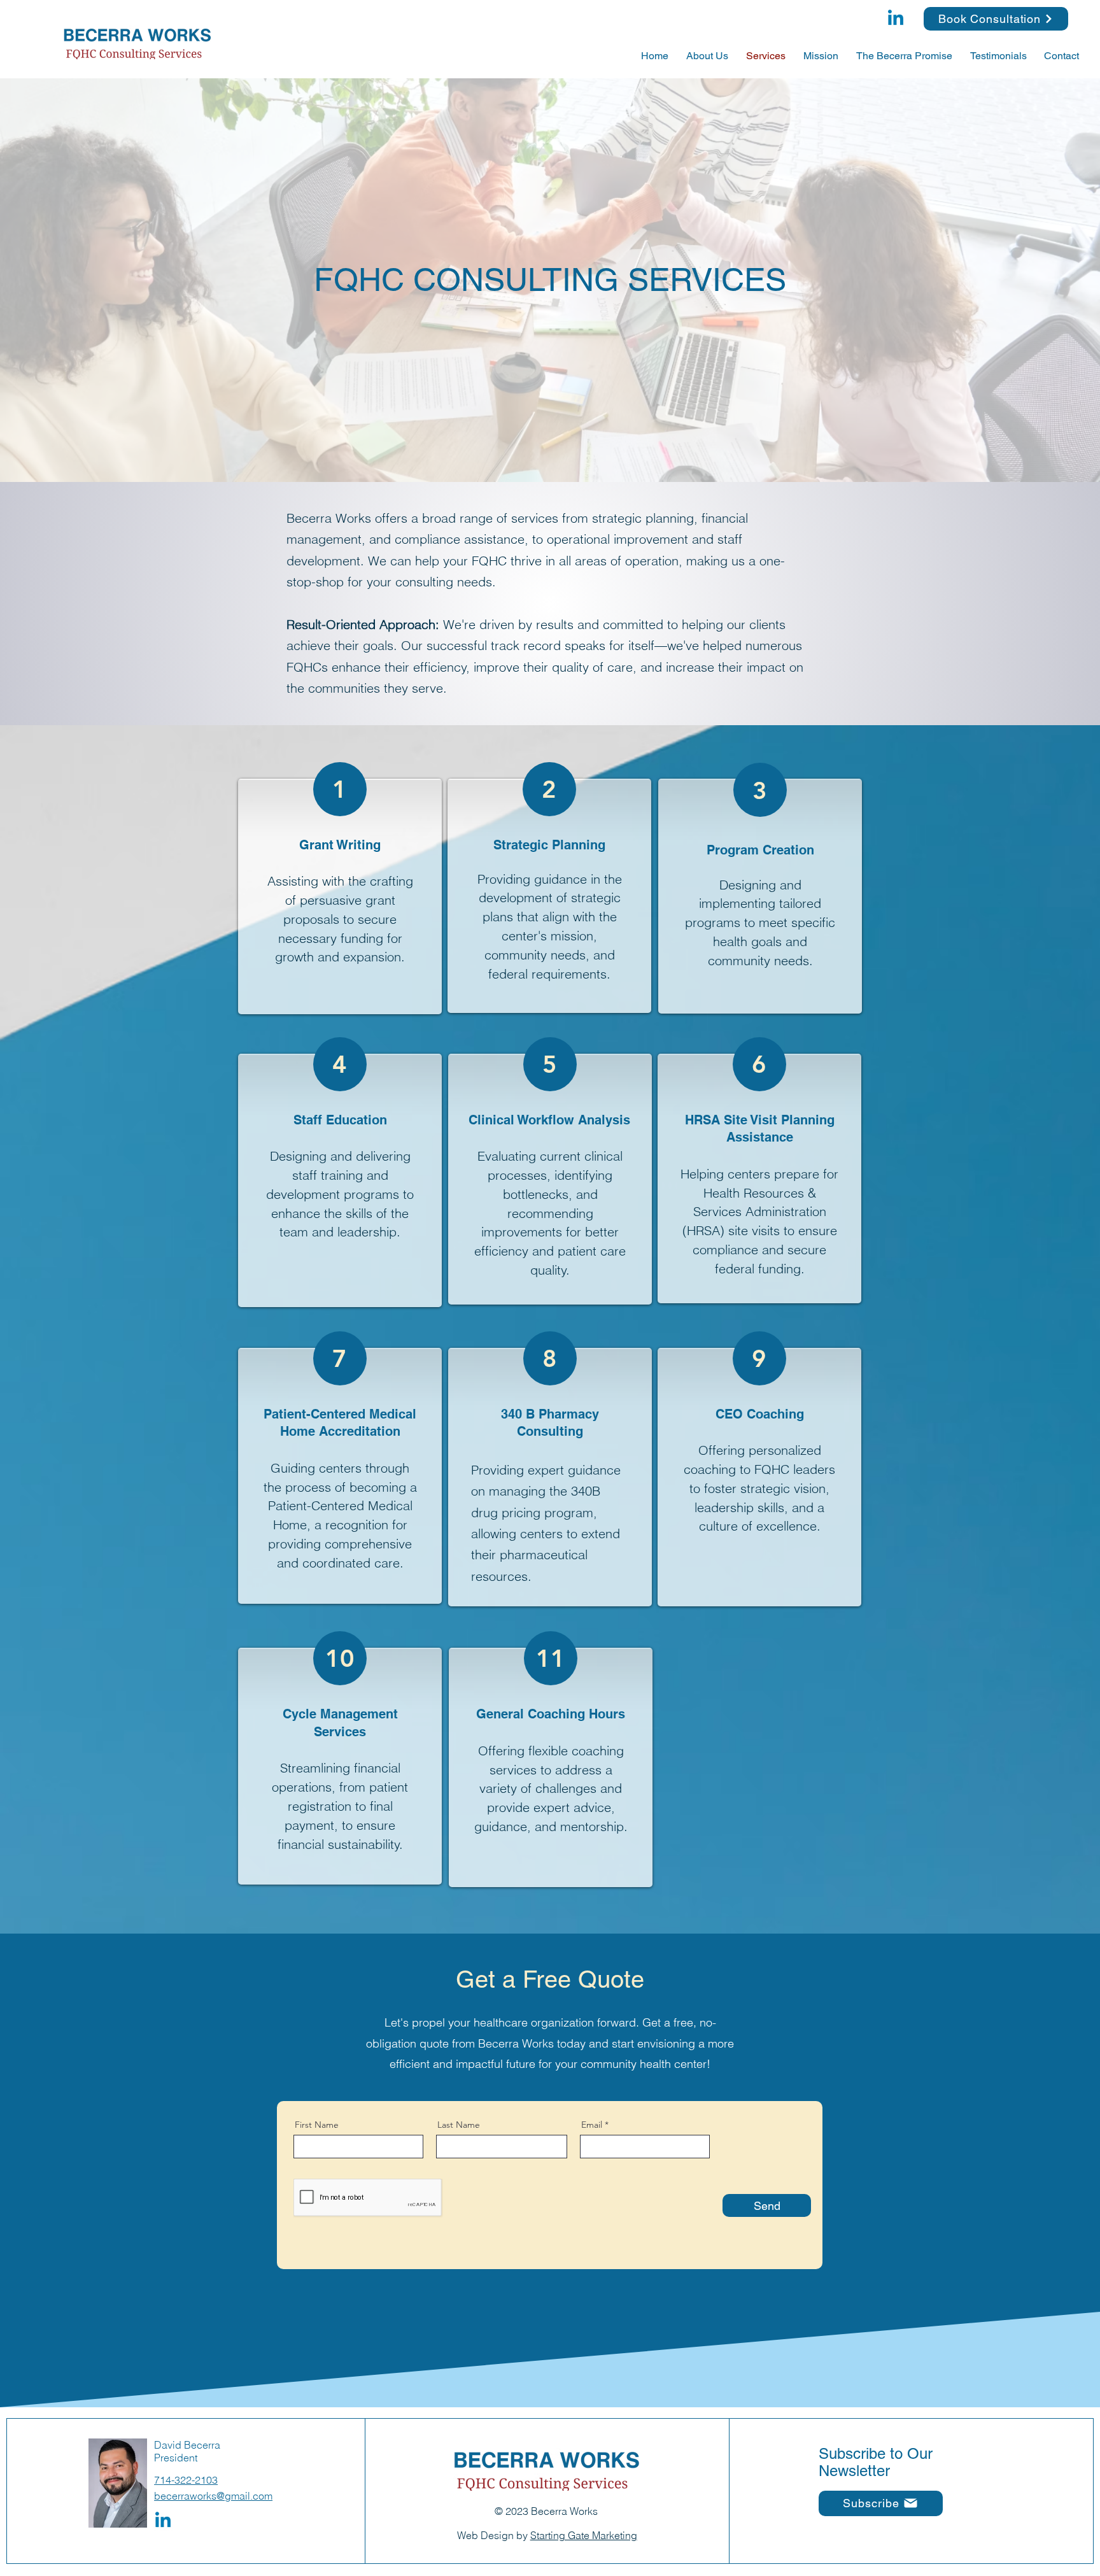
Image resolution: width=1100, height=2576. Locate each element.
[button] (881, 2503)
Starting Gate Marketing (584, 2535)
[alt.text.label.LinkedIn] (896, 19)
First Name (317, 2125)
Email (592, 2125)
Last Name (459, 2125)
